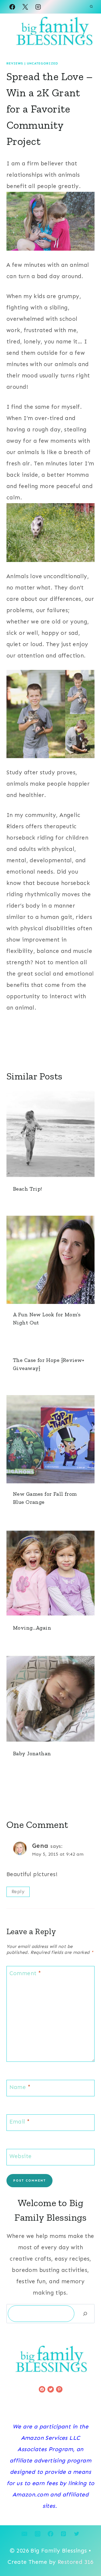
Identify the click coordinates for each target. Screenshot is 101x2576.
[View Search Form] (91, 7)
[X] (25, 7)
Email (20, 2122)
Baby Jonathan (32, 1753)
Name (20, 2087)
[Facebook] (12, 7)
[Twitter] (76, 2534)
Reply (18, 1892)
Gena (40, 1846)
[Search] (85, 2314)
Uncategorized (43, 63)
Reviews (15, 63)
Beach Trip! (28, 1189)
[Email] (25, 2534)
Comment (25, 1973)
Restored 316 (76, 2562)
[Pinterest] (64, 2534)
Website (21, 2156)
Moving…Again (32, 1628)
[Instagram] (38, 7)
